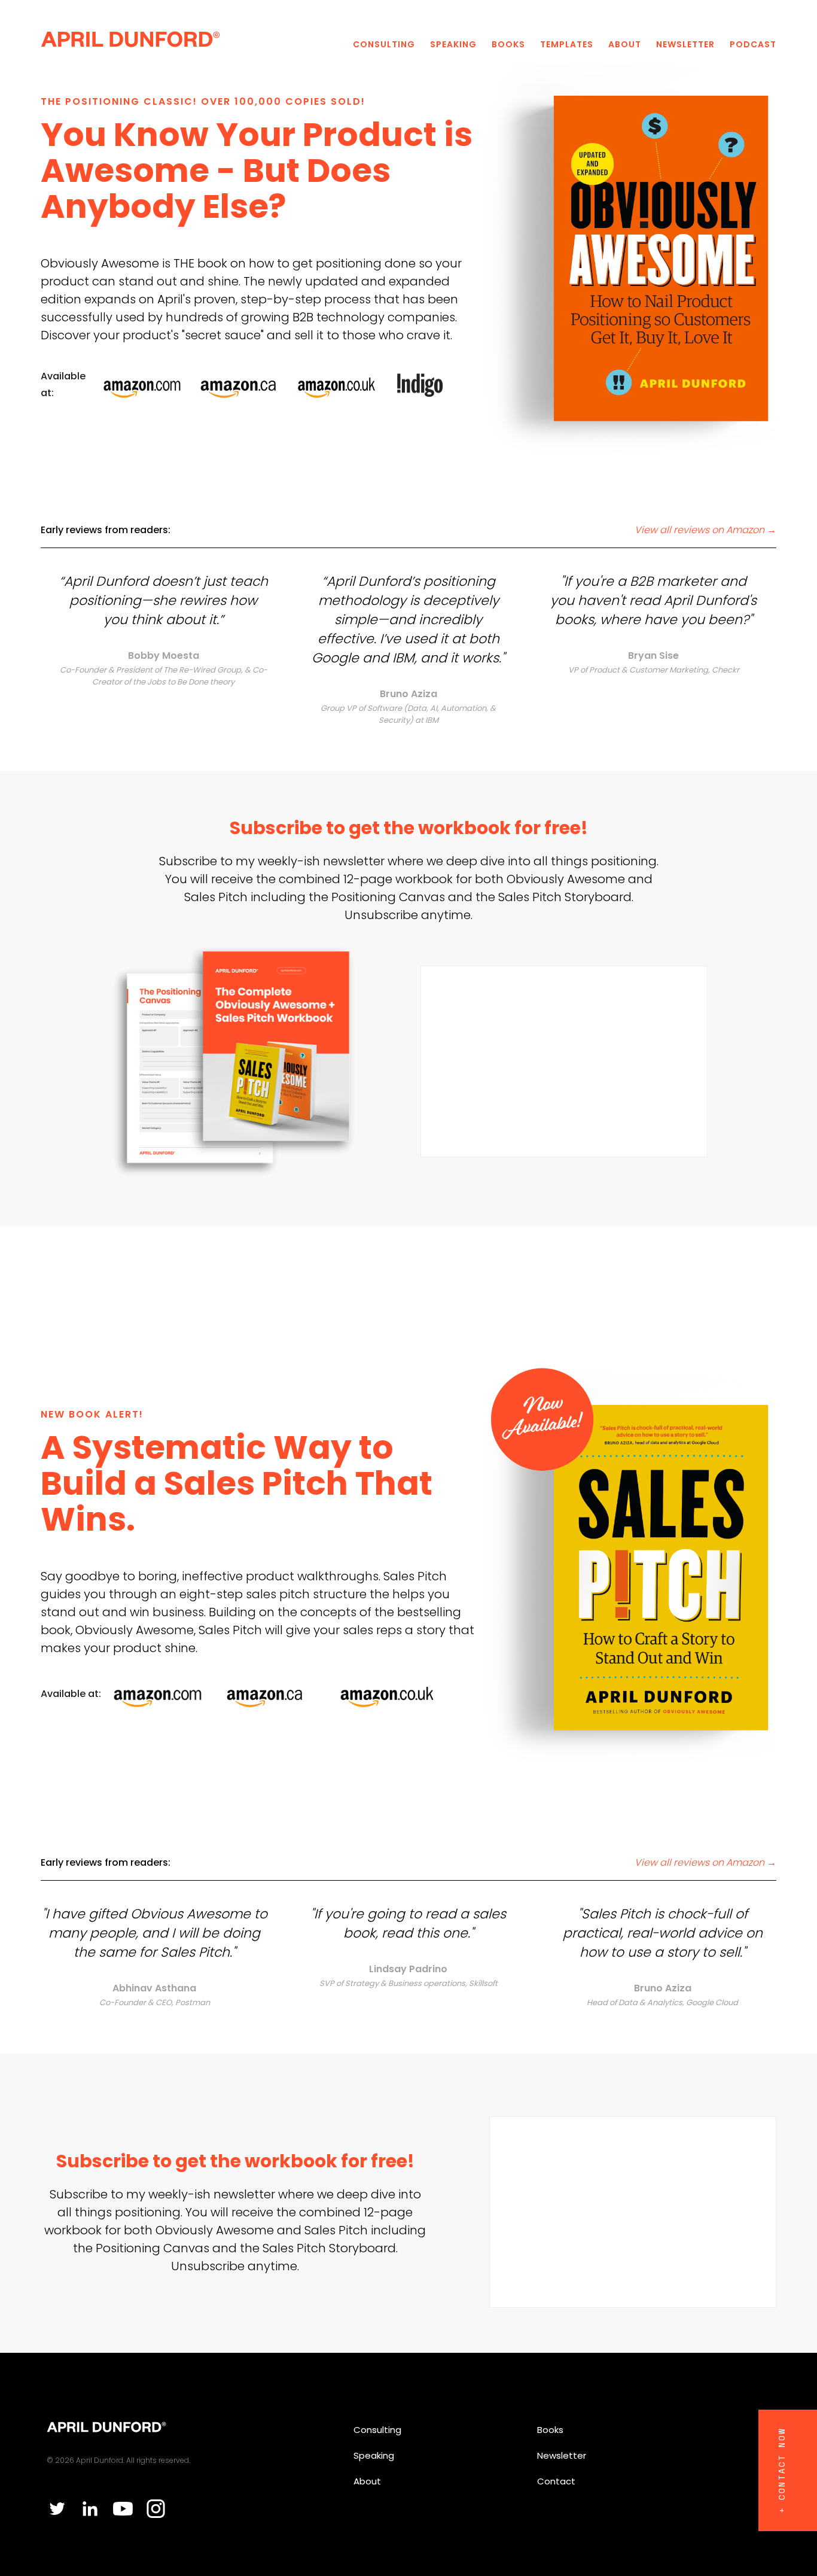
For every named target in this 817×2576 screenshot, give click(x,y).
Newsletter (685, 44)
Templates (567, 44)
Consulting (384, 44)
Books (508, 44)
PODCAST (753, 44)
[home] (130, 38)
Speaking (453, 44)
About (625, 44)
